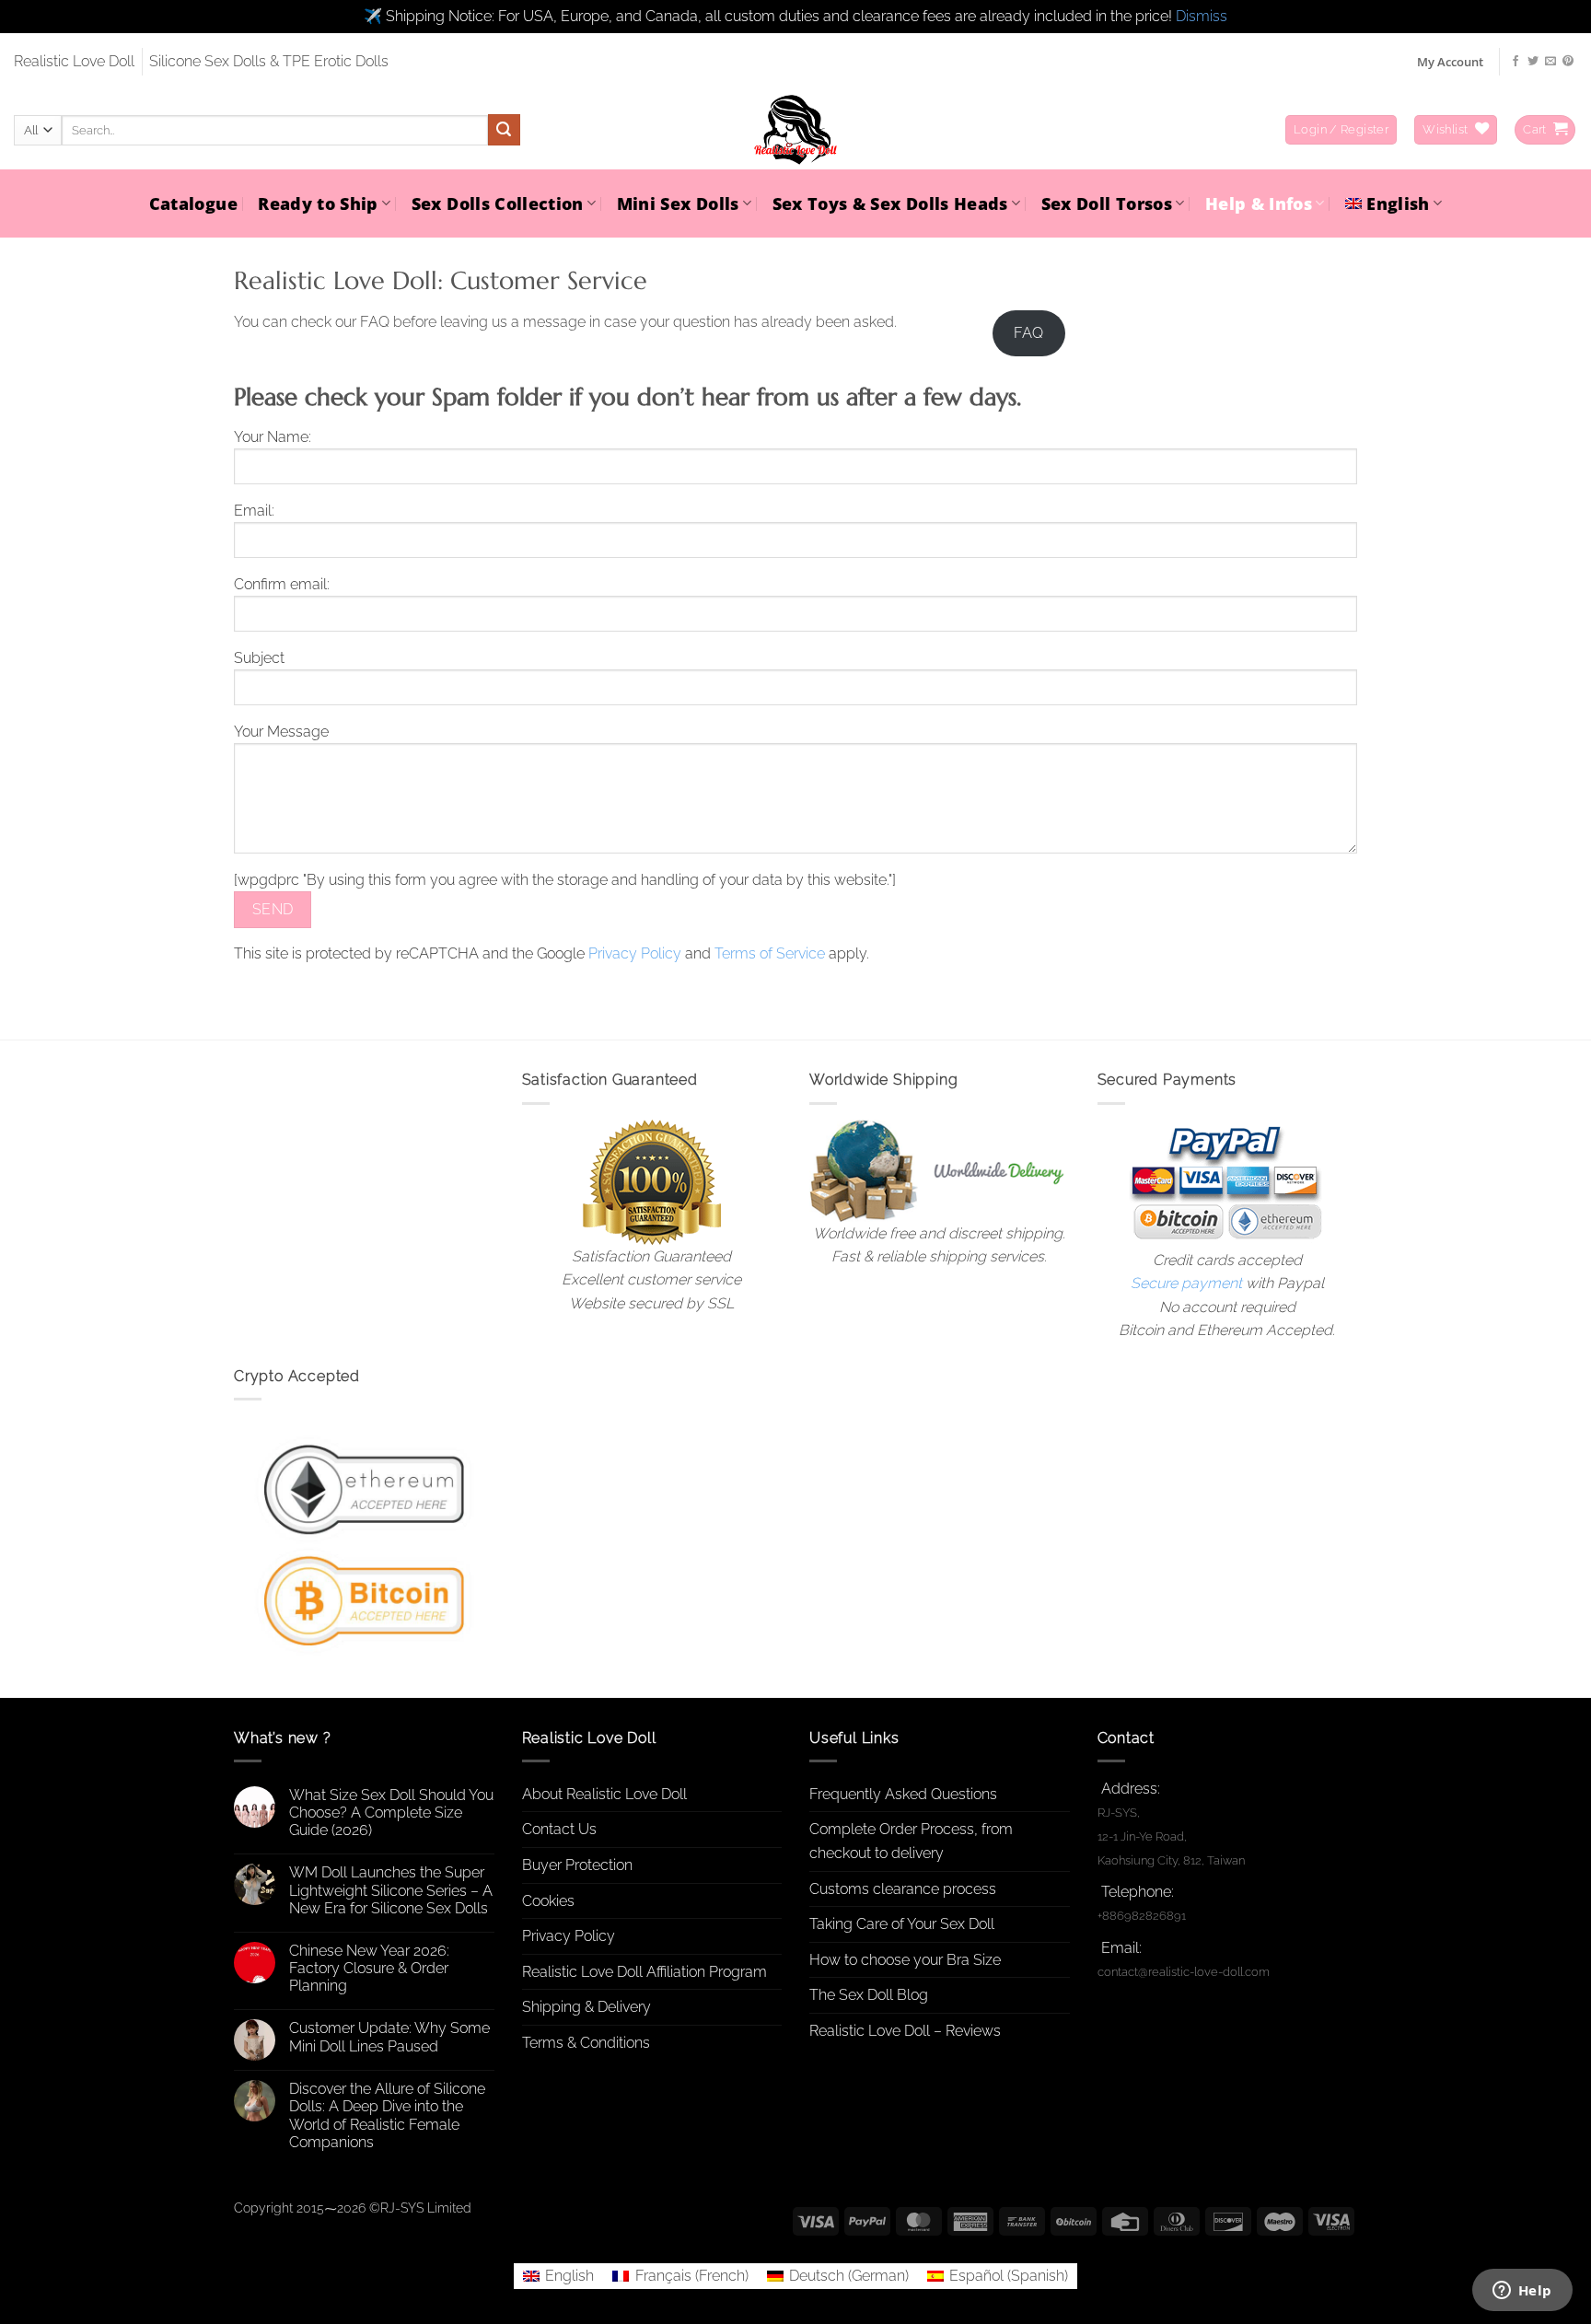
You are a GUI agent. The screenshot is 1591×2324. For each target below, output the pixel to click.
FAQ (1028, 333)
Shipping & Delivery (586, 2007)
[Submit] (504, 130)
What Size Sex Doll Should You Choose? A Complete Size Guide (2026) (391, 1813)
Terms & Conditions (586, 2043)
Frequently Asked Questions (903, 1794)
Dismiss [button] (1202, 16)
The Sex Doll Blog (869, 1995)
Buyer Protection (577, 1865)
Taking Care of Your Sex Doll (902, 1924)
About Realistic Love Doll (604, 1794)
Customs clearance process (903, 1889)
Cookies (548, 1901)
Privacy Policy (635, 953)
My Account (1450, 62)
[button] (1341, 130)
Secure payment (1186, 1283)
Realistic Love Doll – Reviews (905, 2031)
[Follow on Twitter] (1533, 62)
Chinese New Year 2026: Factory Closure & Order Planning (369, 1968)
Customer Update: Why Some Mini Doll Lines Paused (389, 2037)
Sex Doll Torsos (1107, 203)
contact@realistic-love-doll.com (1184, 1972)
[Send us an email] (1550, 62)
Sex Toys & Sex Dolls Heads (890, 203)
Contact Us (559, 1829)
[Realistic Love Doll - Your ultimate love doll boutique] (795, 130)
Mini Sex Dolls (678, 203)
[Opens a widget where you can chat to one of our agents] (1522, 2292)
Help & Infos (1259, 203)
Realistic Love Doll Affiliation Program (645, 1972)
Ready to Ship (318, 203)
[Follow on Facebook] (1516, 62)
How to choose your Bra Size (905, 1960)
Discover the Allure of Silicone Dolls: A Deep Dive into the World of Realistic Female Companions (387, 2115)
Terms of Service (770, 953)
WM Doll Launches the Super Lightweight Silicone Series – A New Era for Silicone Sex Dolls (391, 1890)
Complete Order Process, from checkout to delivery (911, 1841)
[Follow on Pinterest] (1568, 62)
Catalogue (193, 203)
